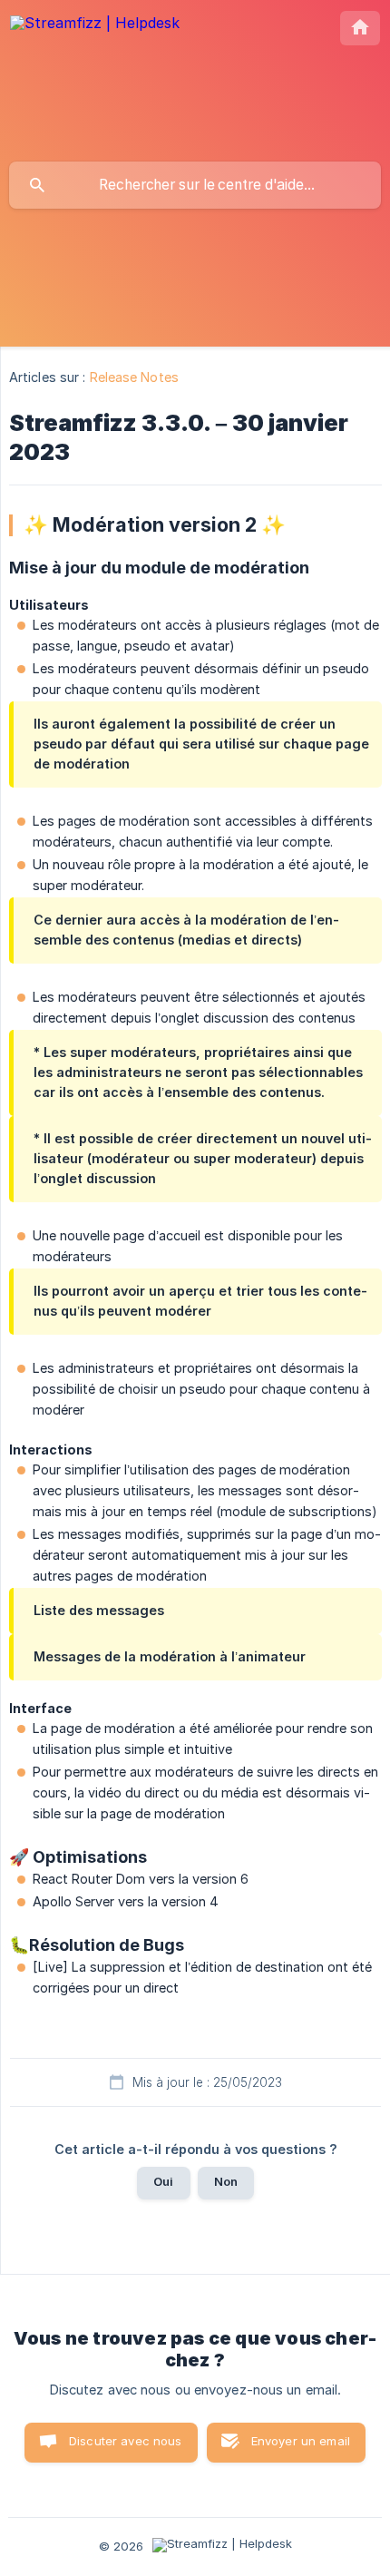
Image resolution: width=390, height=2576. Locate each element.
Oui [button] (163, 2181)
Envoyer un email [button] (301, 2441)
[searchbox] (195, 185)
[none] (95, 40)
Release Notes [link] (134, 377)
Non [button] (226, 2181)
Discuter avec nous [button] (126, 2441)
